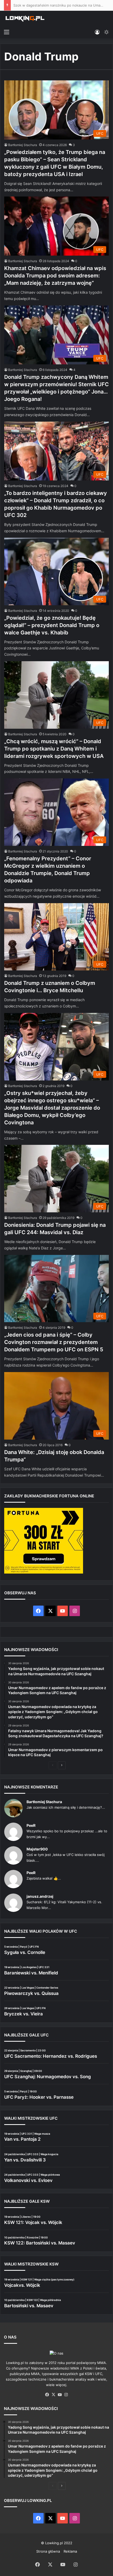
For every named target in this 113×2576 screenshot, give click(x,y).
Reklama (70, 2551)
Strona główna (48, 2551)
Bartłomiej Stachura (23, 145)
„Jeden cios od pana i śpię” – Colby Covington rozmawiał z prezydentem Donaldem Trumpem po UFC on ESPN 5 (54, 1342)
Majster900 (37, 1849)
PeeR (31, 1825)
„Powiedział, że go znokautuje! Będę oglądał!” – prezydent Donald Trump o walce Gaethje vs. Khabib (52, 625)
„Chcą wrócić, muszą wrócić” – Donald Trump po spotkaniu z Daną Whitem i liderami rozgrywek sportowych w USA (54, 749)
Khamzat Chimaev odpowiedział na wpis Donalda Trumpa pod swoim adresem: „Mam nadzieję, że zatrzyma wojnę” (55, 276)
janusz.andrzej (40, 1896)
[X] (53, 2395)
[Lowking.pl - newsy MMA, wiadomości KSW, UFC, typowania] (25, 19)
